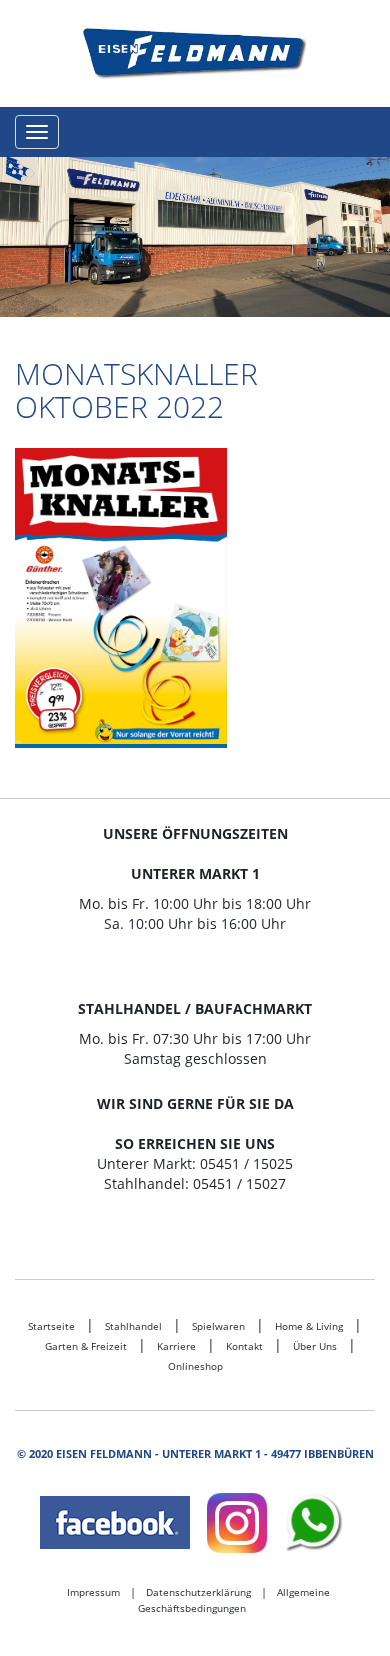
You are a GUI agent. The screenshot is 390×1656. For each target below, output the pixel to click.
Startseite (51, 1326)
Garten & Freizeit (86, 1346)
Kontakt (244, 1346)
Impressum (93, 1592)
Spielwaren (218, 1326)
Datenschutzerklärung (198, 1592)
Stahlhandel (133, 1326)
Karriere (176, 1346)
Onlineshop (195, 1366)
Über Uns (315, 1346)
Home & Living (309, 1326)
